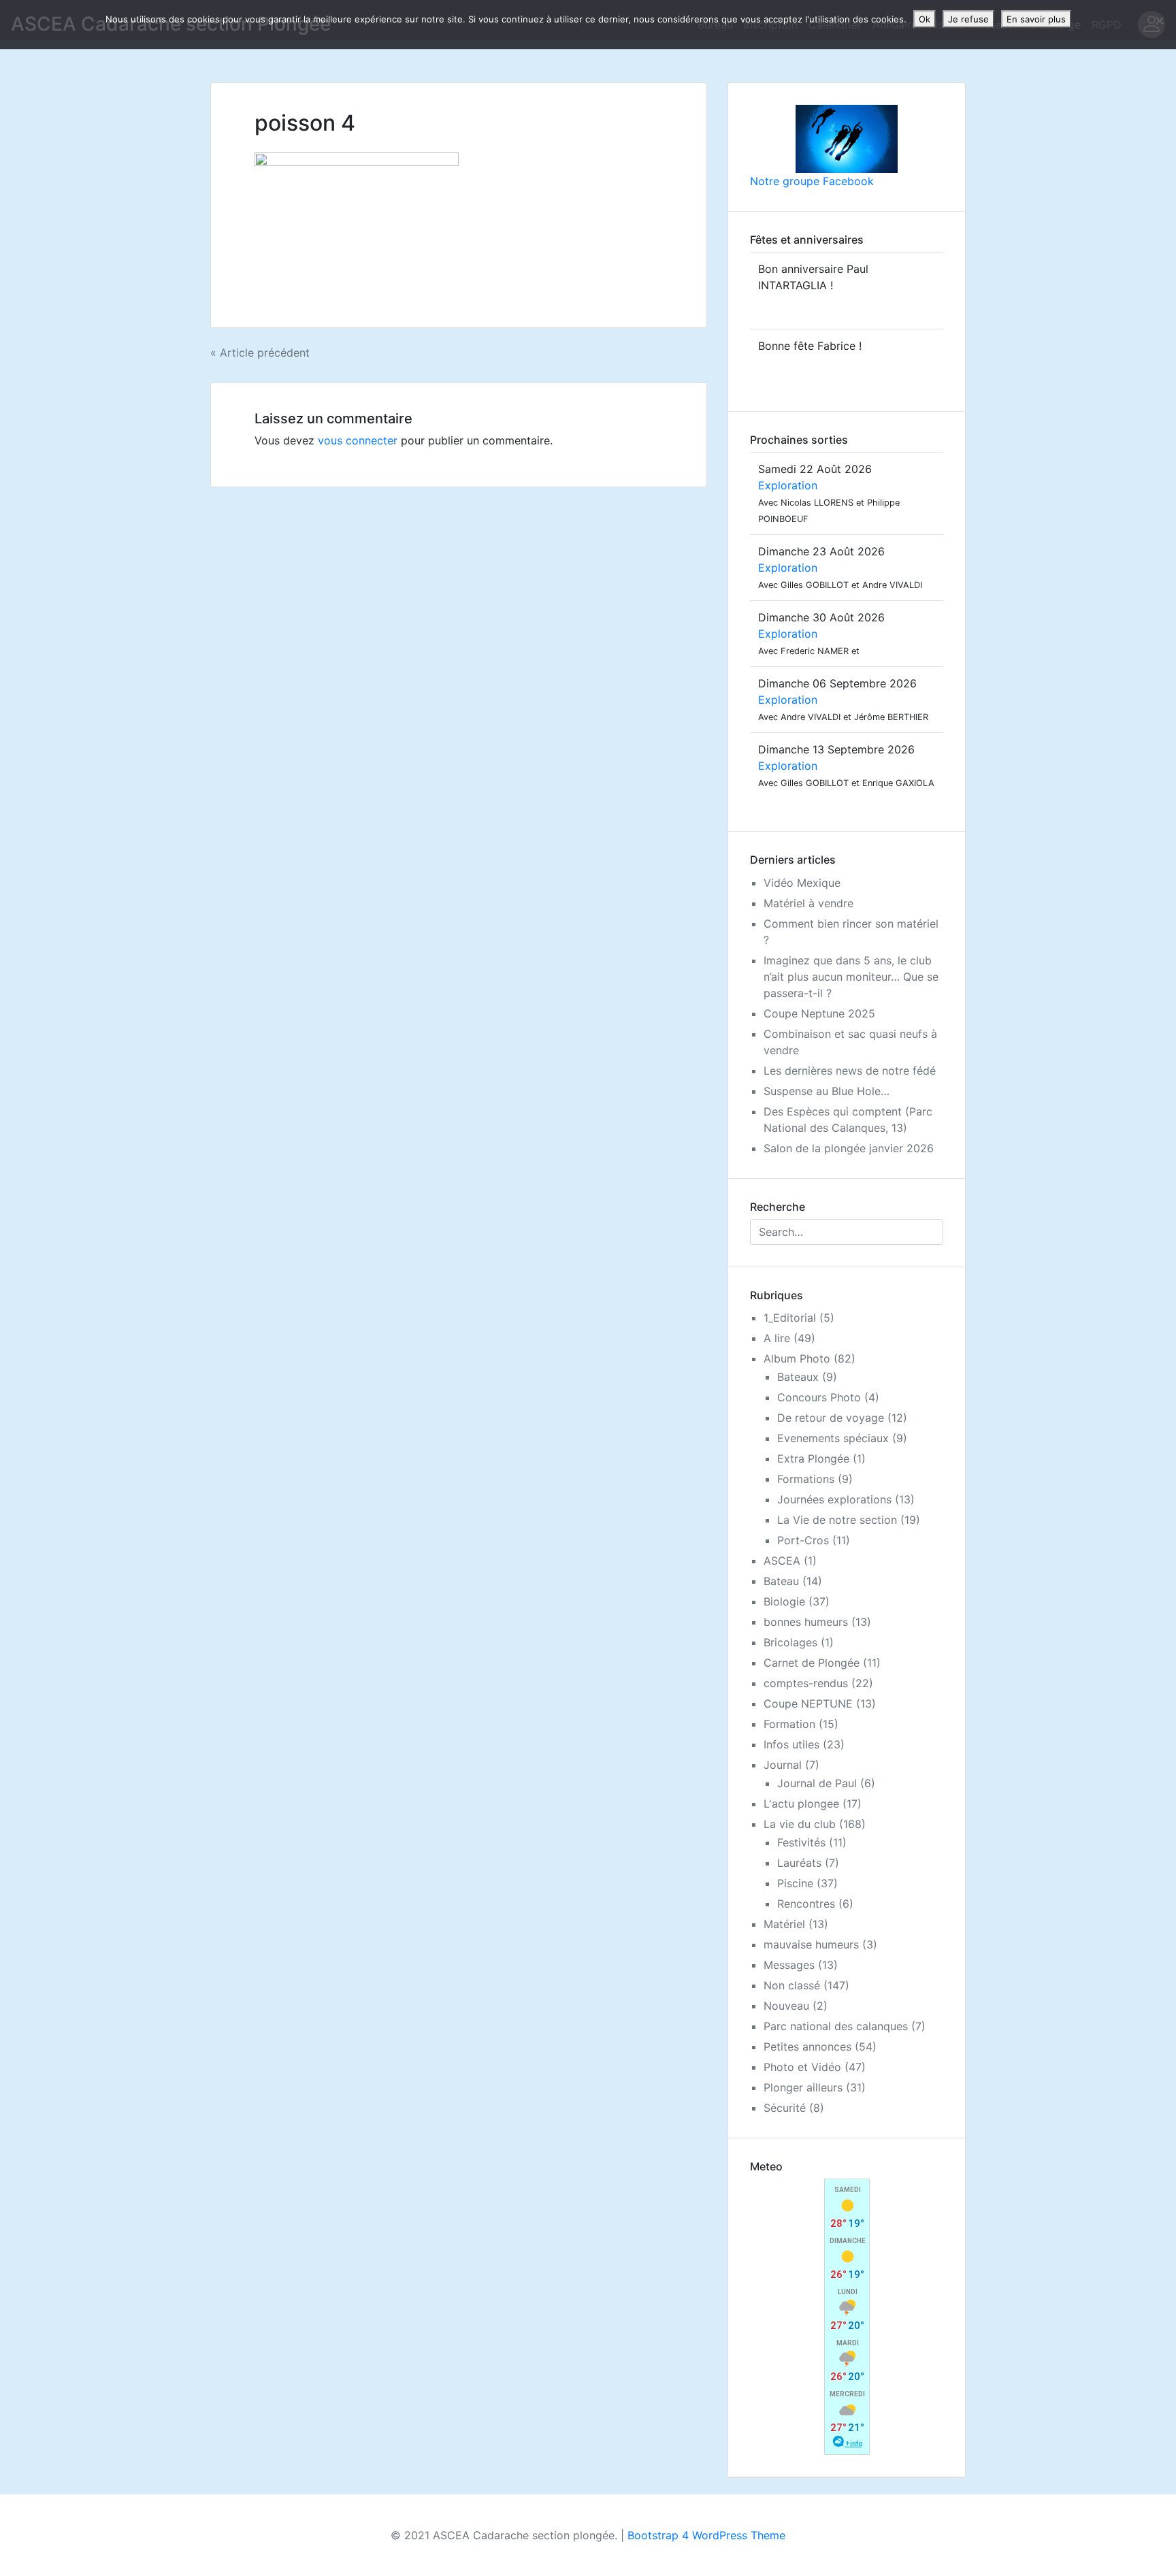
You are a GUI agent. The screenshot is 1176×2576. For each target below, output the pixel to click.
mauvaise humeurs (811, 1944)
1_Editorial (790, 1318)
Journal (783, 1765)
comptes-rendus (806, 1683)
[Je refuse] (1159, 20)
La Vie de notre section (837, 1520)
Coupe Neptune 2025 (819, 1013)
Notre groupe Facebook (812, 181)
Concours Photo (819, 1397)
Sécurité (785, 2108)
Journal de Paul (817, 1783)
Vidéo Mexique (802, 883)
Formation (789, 1724)
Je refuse (968, 19)
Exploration (788, 485)
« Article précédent (260, 353)
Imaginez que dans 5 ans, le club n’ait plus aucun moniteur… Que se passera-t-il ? (851, 977)
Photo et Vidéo (802, 2067)
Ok (925, 19)
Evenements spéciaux (833, 1438)
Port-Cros (803, 1540)
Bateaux (798, 1377)
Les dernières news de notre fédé (850, 1071)
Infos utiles (791, 1744)
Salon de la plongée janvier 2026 (849, 1148)
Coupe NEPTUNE (808, 1703)
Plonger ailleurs (803, 2087)
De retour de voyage (831, 1418)
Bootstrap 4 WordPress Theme (706, 2535)
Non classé (792, 1985)
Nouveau (786, 2006)
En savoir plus (1036, 19)
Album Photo (797, 1358)
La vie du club (800, 1824)
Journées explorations (834, 1499)
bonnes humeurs (806, 1622)
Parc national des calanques (836, 2026)
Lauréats (799, 1863)
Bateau (781, 1581)
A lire (777, 1338)
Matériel (784, 1924)
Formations (806, 1479)
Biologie (784, 1601)
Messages (789, 1965)
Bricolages (790, 1642)
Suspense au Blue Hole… (827, 1091)
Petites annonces (807, 2047)
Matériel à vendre (808, 903)
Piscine (795, 1883)
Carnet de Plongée (812, 1663)
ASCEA (782, 1561)
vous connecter (358, 440)
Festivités (801, 1842)
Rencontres (806, 1904)
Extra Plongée (813, 1458)
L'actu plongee (801, 1804)
